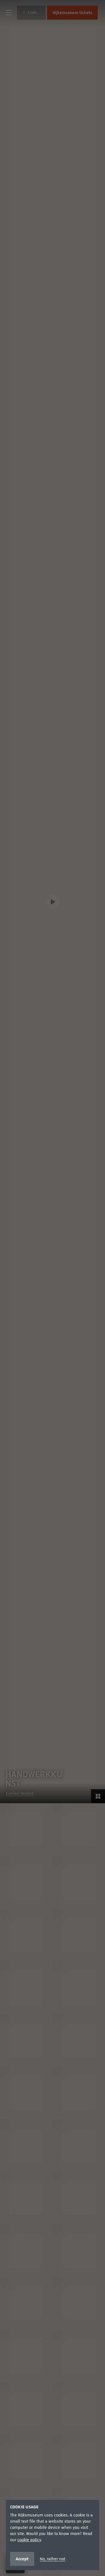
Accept (22, 2559)
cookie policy (29, 2540)
